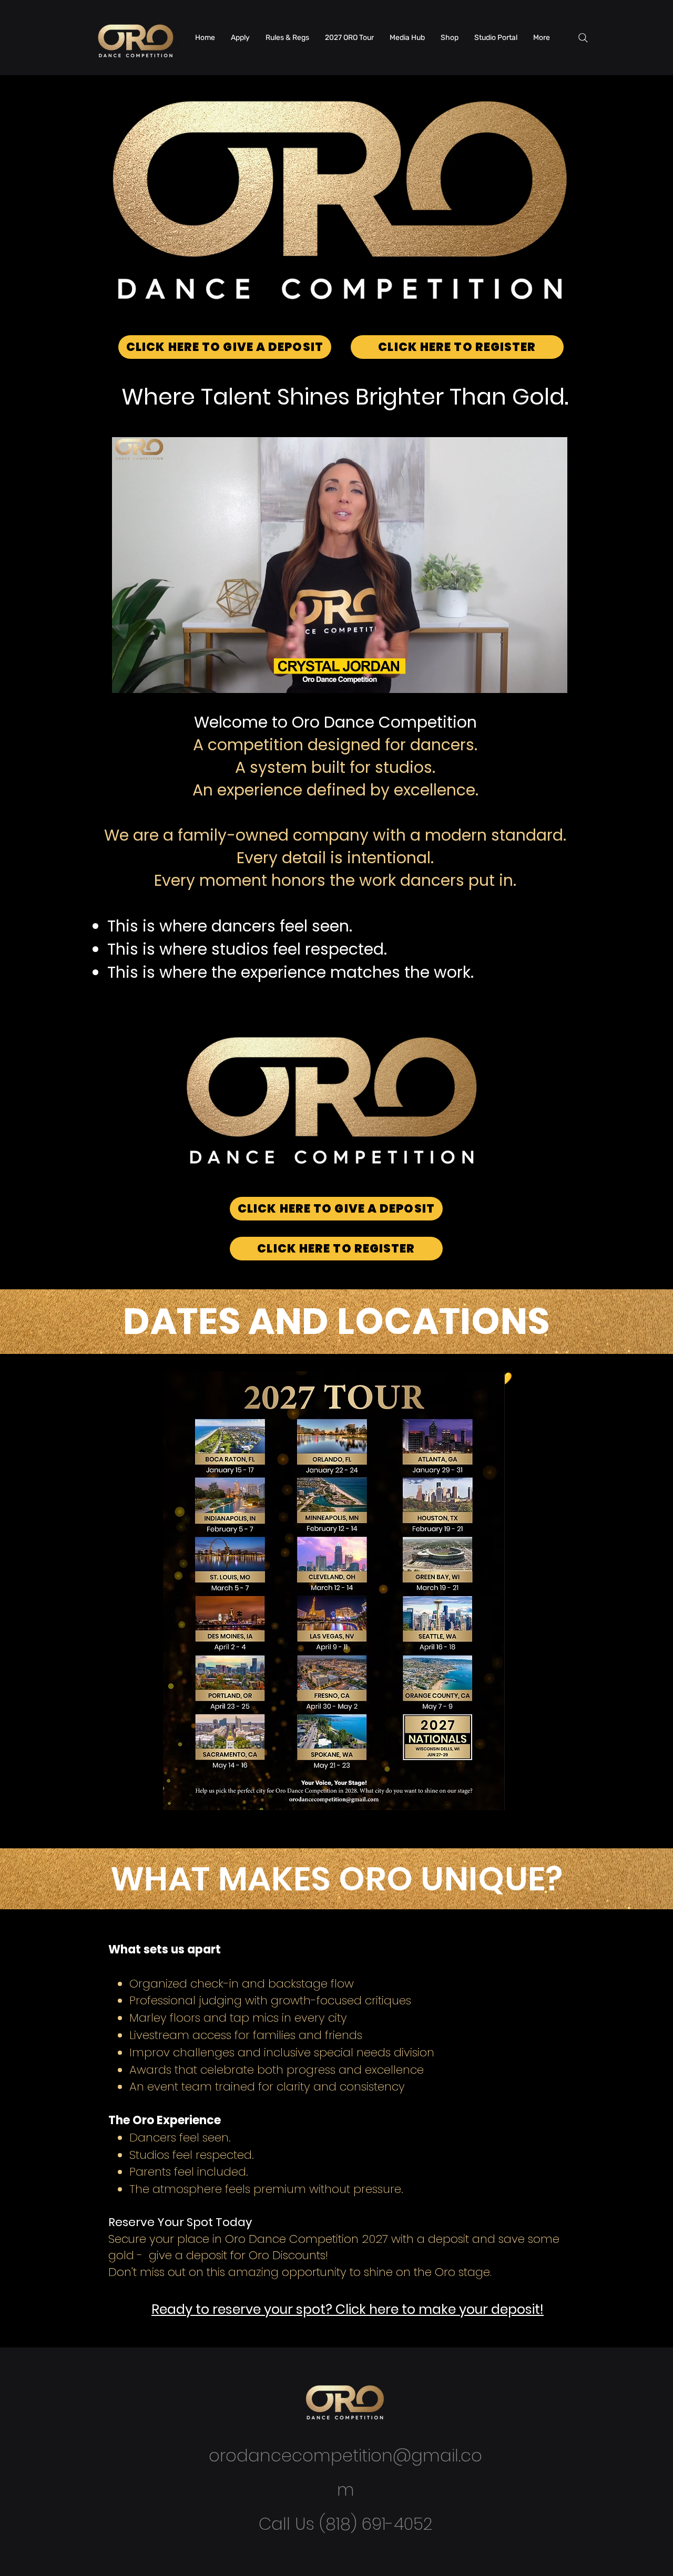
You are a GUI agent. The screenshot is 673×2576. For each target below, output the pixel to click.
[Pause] (125, 679)
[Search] (583, 38)
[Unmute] (143, 679)
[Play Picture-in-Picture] (535, 679)
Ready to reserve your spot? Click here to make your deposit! (348, 2309)
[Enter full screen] (553, 679)
